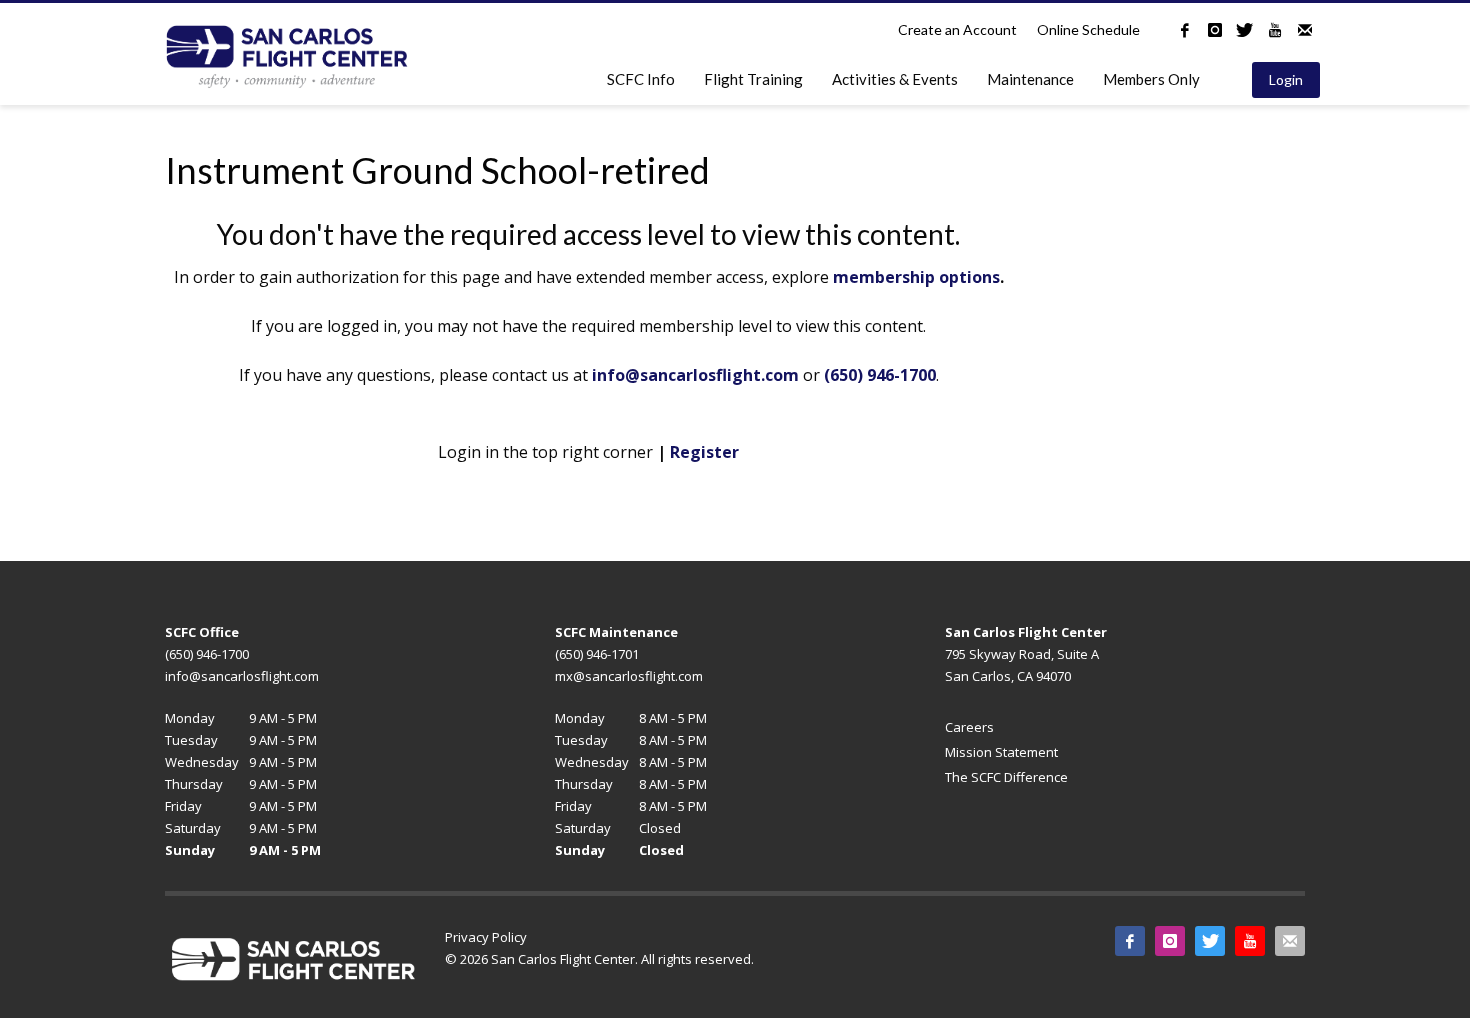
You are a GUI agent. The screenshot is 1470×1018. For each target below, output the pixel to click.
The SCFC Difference (1006, 777)
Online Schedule (1088, 29)
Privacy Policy (486, 937)
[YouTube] (1275, 30)
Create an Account (957, 29)
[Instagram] (1215, 30)
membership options (916, 277)
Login (1286, 79)
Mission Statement (1001, 752)
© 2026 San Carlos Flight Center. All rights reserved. (599, 959)
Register (704, 452)
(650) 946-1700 (880, 375)
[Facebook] (1185, 30)
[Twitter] (1245, 30)
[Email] (1305, 30)
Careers (969, 727)
